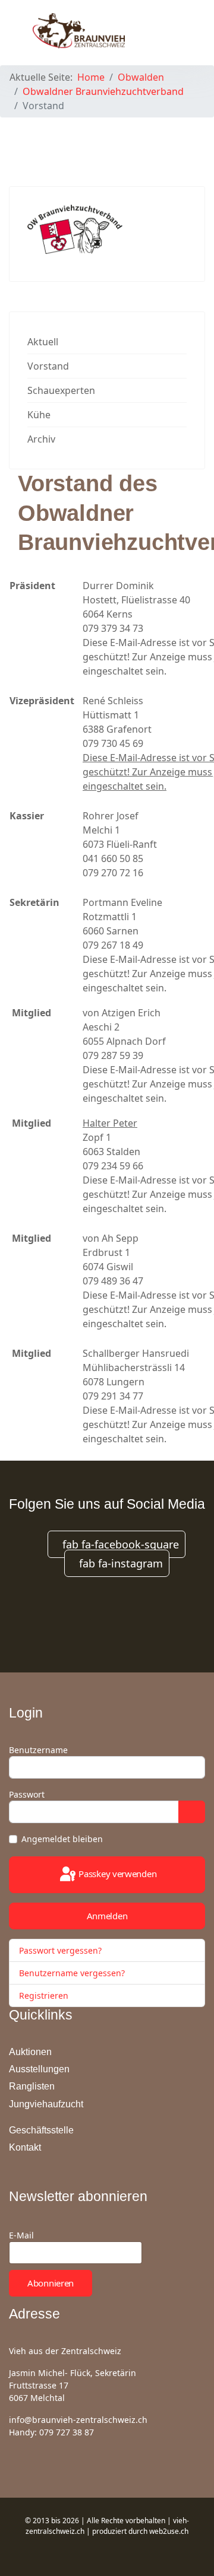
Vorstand (48, 366)
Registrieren (45, 1995)
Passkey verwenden (117, 1874)
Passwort (27, 1794)
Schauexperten (61, 390)
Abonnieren (51, 2283)
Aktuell (43, 342)
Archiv (41, 439)
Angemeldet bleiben (62, 1839)
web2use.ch (169, 2531)
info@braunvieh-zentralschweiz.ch (78, 2420)
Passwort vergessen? (60, 1950)
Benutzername (38, 1750)
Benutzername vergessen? (72, 1973)
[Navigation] (176, 30)
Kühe (39, 415)
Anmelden (107, 1916)
